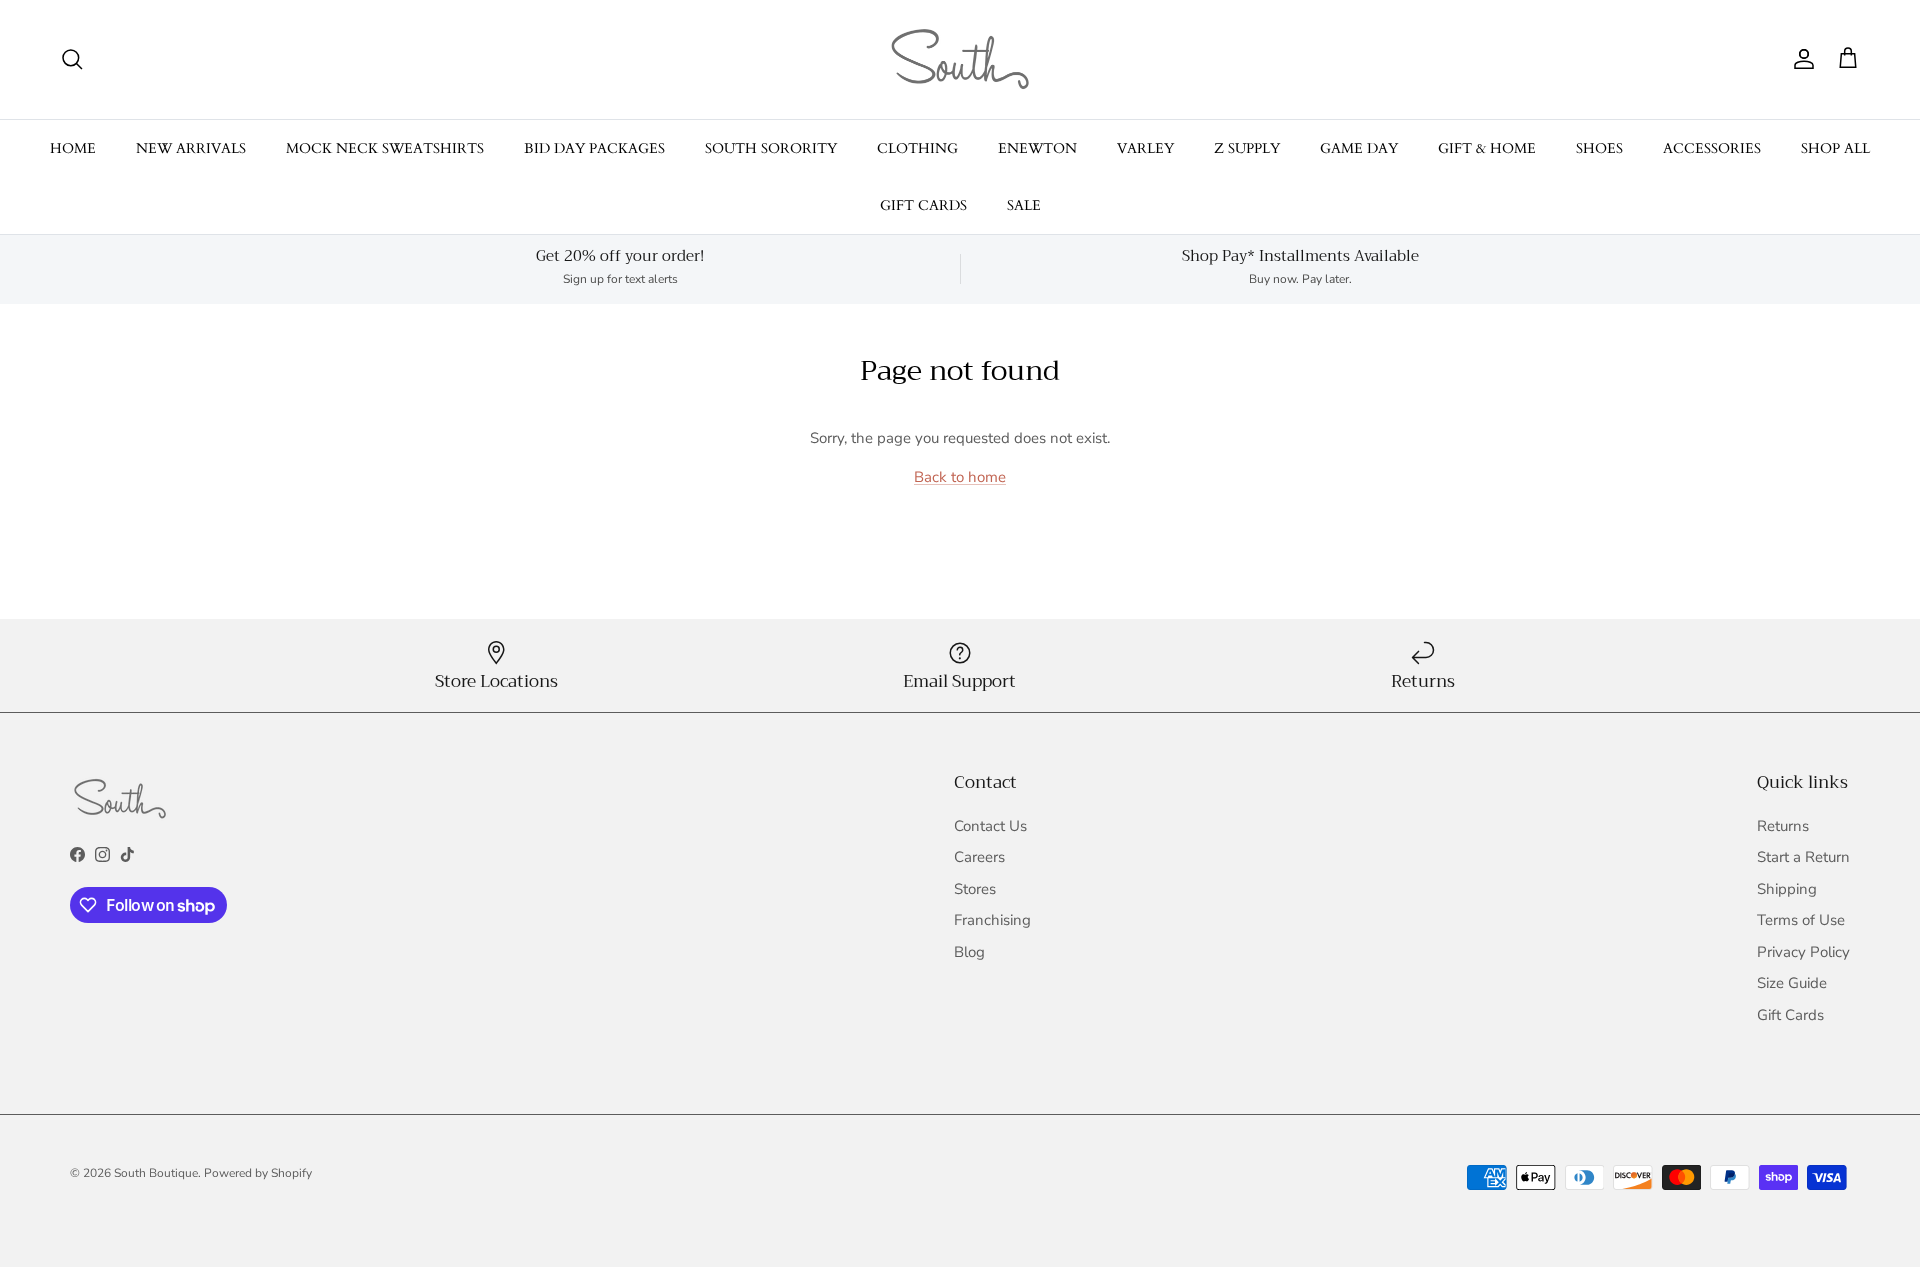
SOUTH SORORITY (771, 148)
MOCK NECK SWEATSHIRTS (385, 148)
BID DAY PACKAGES (594, 148)
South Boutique (156, 1173)
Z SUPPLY (1247, 148)
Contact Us (990, 826)
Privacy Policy (1803, 952)
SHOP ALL (1835, 148)
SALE (1024, 205)
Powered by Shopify (258, 1173)
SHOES (1599, 148)
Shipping (1787, 889)
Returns (1783, 826)
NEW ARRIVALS (191, 148)
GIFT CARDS (923, 205)
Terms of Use (1801, 920)
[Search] (72, 59)
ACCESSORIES (1712, 148)
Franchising (992, 920)
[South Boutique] (960, 59)
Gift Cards (1790, 1015)
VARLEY (1145, 148)
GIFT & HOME (1487, 148)
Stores (975, 889)
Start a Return (1803, 857)
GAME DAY (1359, 148)
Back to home (960, 477)
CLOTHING (917, 148)
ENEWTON (1037, 148)
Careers (979, 857)
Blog (969, 952)
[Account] (1800, 59)
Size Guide (1792, 983)
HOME (73, 148)
